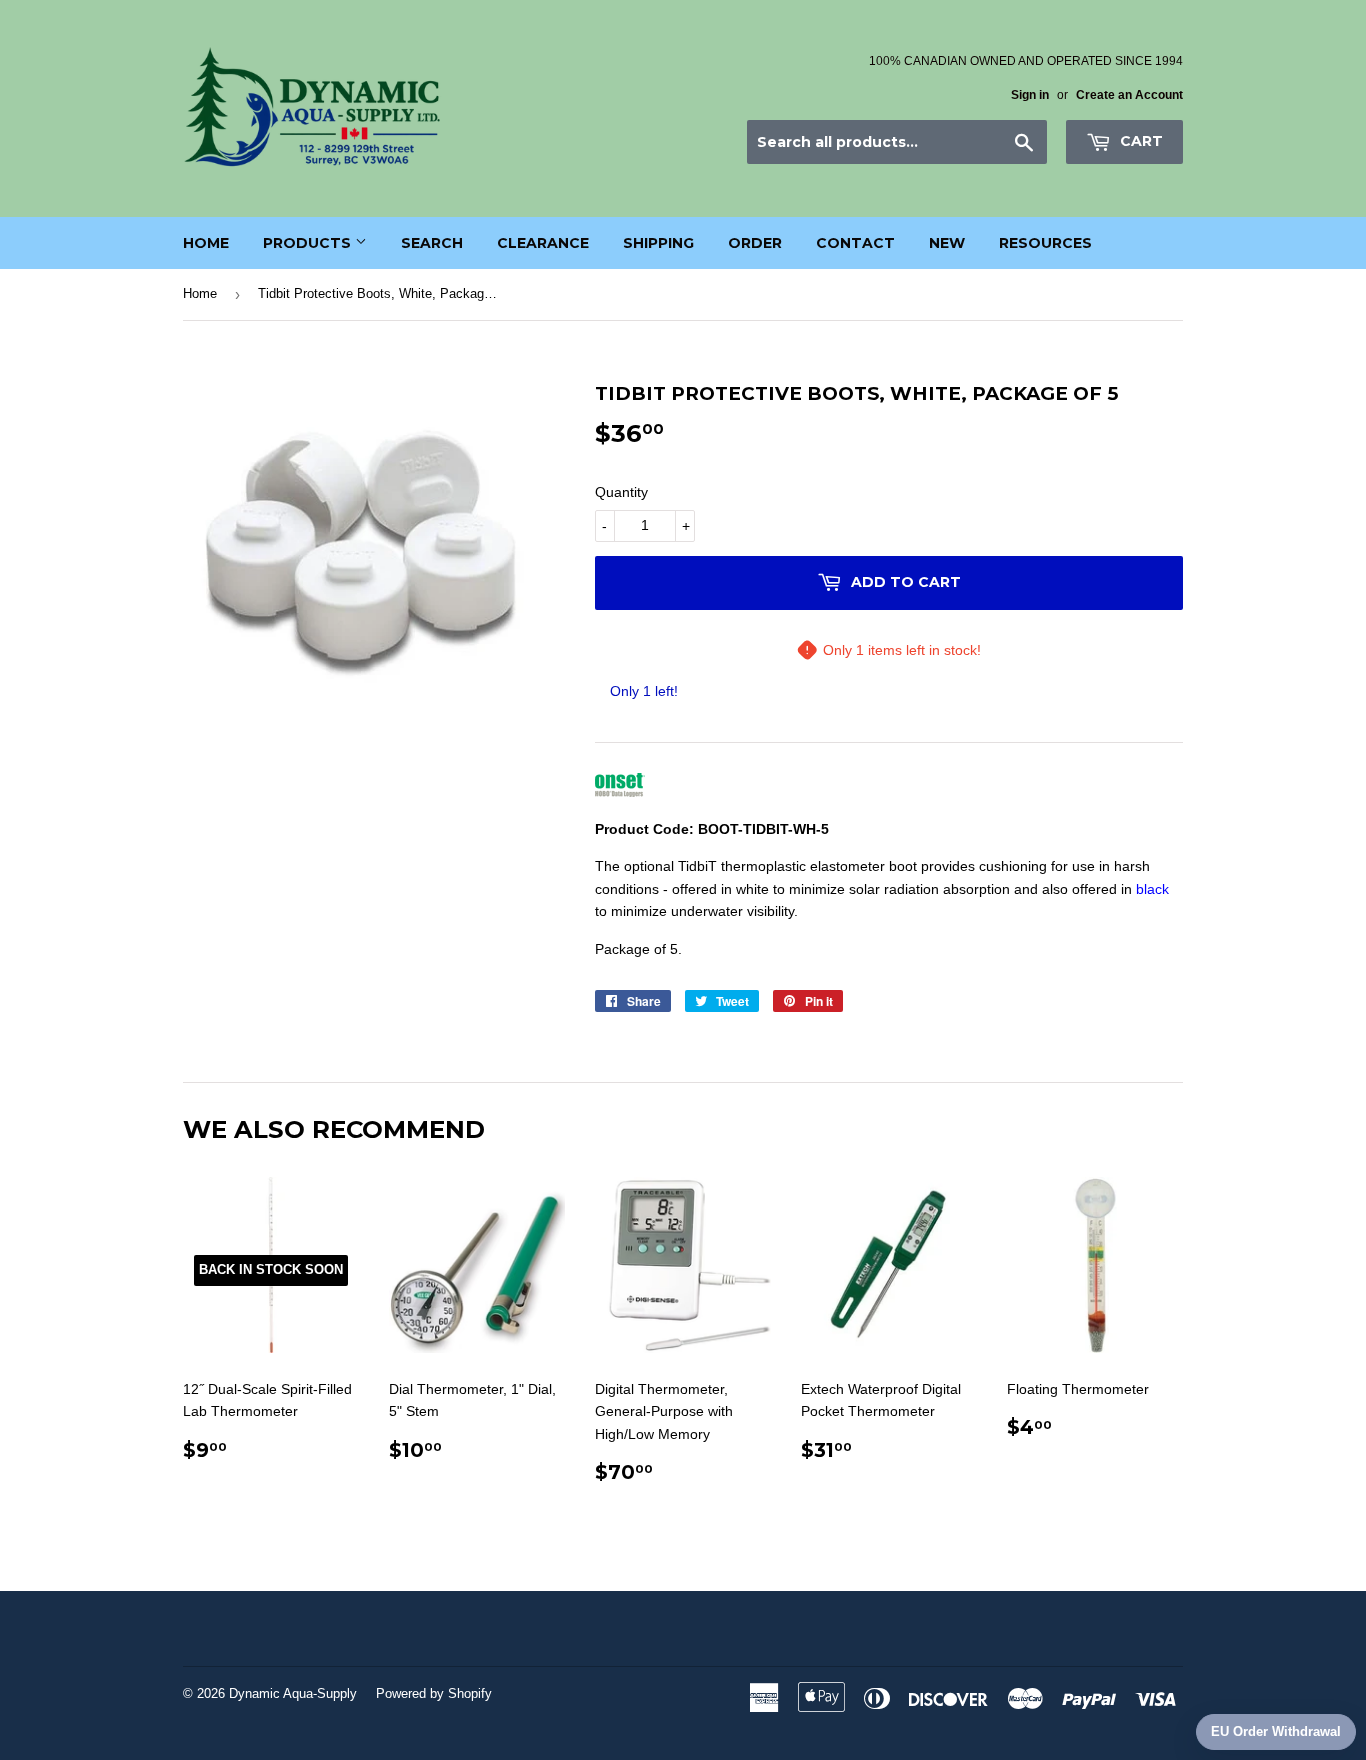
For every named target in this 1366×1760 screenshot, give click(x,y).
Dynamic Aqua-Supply (293, 1693)
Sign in (1030, 95)
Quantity (621, 492)
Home (206, 243)
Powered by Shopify (434, 1693)
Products (309, 243)
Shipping (658, 243)
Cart (1139, 141)
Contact (855, 243)
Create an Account (1129, 95)
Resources (1045, 243)
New (947, 243)
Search (432, 243)
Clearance (543, 243)
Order (755, 243)
